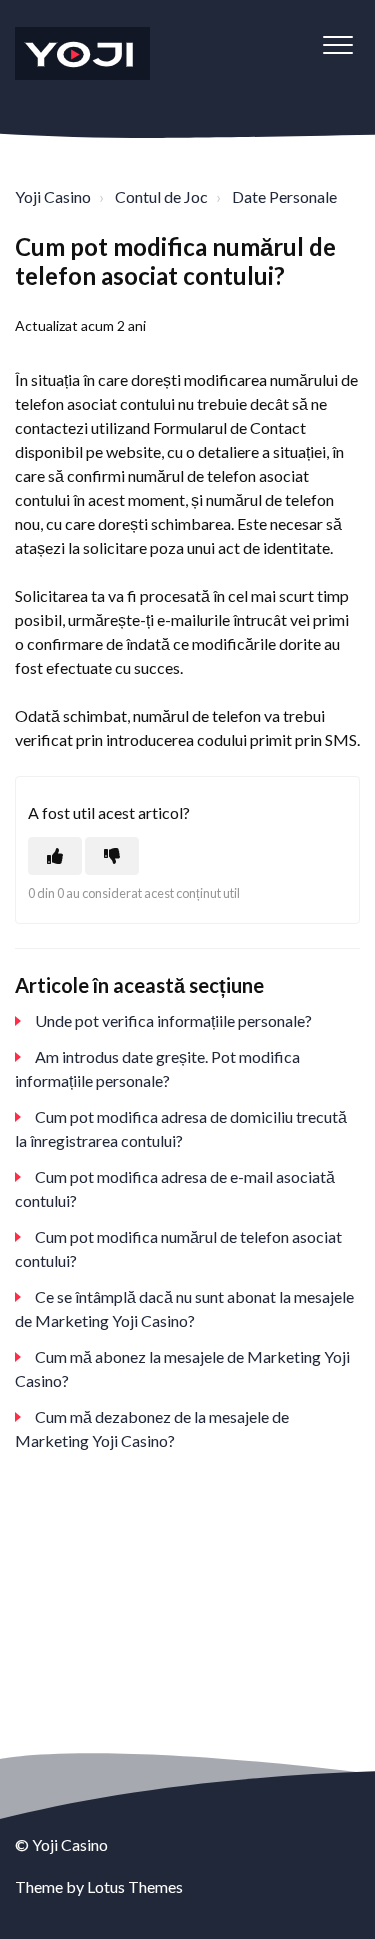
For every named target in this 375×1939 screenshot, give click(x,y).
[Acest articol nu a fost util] (112, 856)
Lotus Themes (135, 1886)
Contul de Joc (161, 196)
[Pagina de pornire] (82, 53)
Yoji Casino (53, 196)
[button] (337, 44)
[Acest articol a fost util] (55, 856)
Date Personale (284, 196)
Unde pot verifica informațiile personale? (173, 1020)
